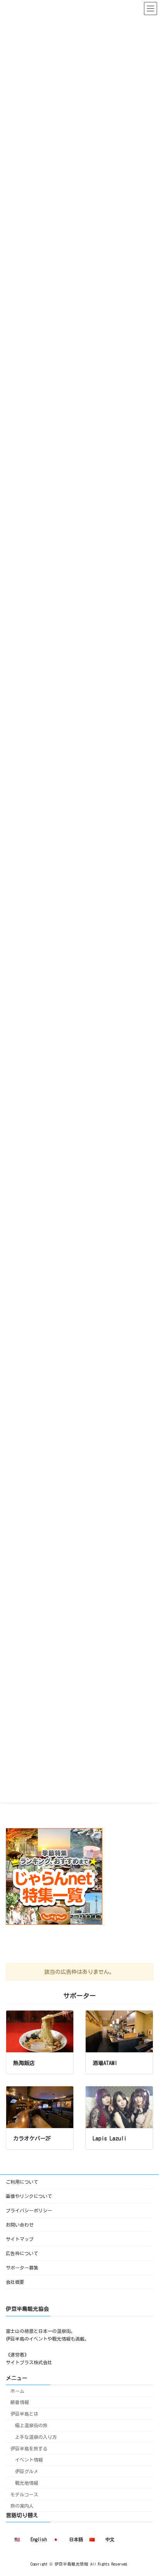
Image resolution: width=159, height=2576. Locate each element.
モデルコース (24, 2494)
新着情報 (20, 2402)
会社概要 (15, 2282)
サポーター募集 (22, 2268)
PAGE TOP (146, 2489)
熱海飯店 (24, 2063)
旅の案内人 (22, 2506)
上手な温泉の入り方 (36, 2437)
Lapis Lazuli (110, 2138)
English (39, 2539)
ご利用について (22, 2182)
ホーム (17, 2390)
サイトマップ (20, 2239)
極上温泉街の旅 (31, 2425)
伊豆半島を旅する (29, 2448)
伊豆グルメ (27, 2471)
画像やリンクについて (29, 2196)
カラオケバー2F (32, 2138)
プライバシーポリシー (29, 2210)
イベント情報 (29, 2460)
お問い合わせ (20, 2225)
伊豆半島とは (24, 2414)
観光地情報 (27, 2483)
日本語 (76, 2539)
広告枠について (22, 2253)
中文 (110, 2539)
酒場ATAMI (105, 2063)
